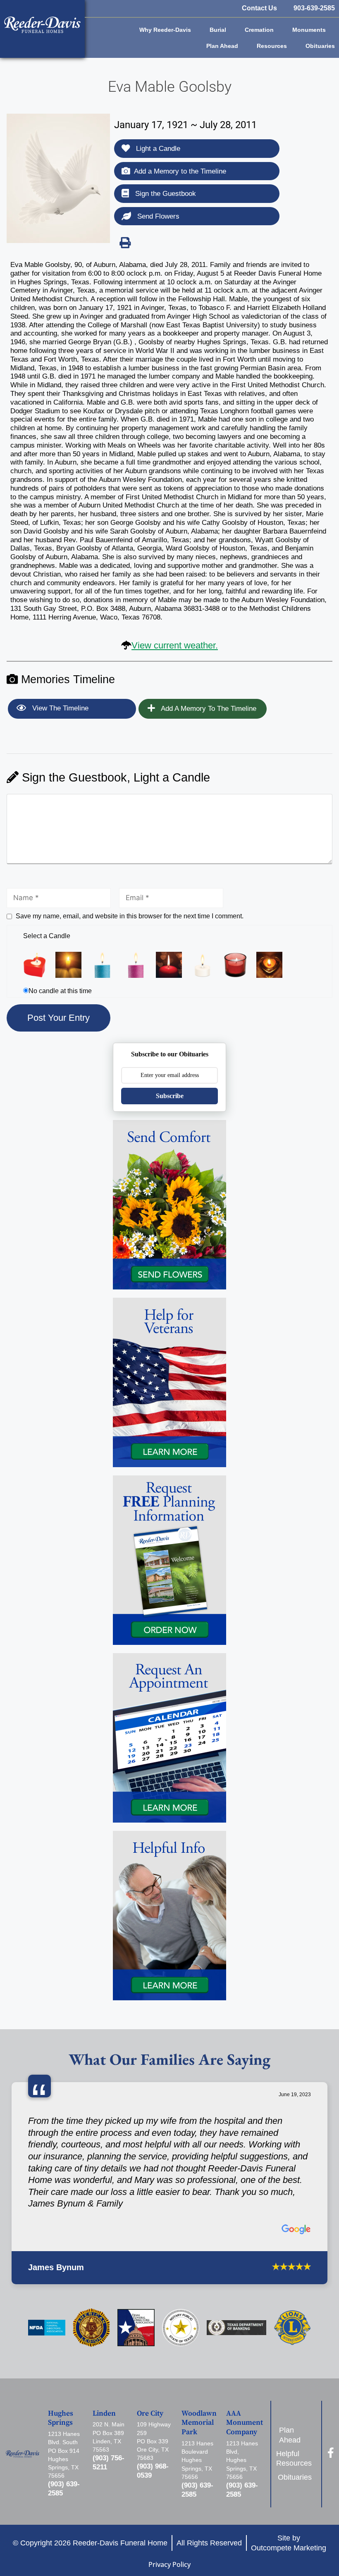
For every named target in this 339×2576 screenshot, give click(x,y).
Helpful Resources (295, 2458)
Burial (218, 30)
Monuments (309, 30)
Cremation (259, 30)
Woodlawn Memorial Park (199, 2423)
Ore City (150, 2414)
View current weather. (175, 645)
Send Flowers (157, 216)
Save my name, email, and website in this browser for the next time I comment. (130, 916)
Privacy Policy (169, 2564)
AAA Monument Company (245, 2423)
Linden (104, 2414)
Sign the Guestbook (165, 194)
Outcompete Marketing (289, 2548)
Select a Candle (47, 936)
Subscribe (170, 1096)
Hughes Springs (61, 2418)
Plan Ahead (222, 46)
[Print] (125, 243)
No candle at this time (60, 991)
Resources (272, 46)
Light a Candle (157, 149)
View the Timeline (59, 708)
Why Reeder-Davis (165, 30)
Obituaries (320, 46)
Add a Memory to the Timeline (180, 171)
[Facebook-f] (331, 2453)
